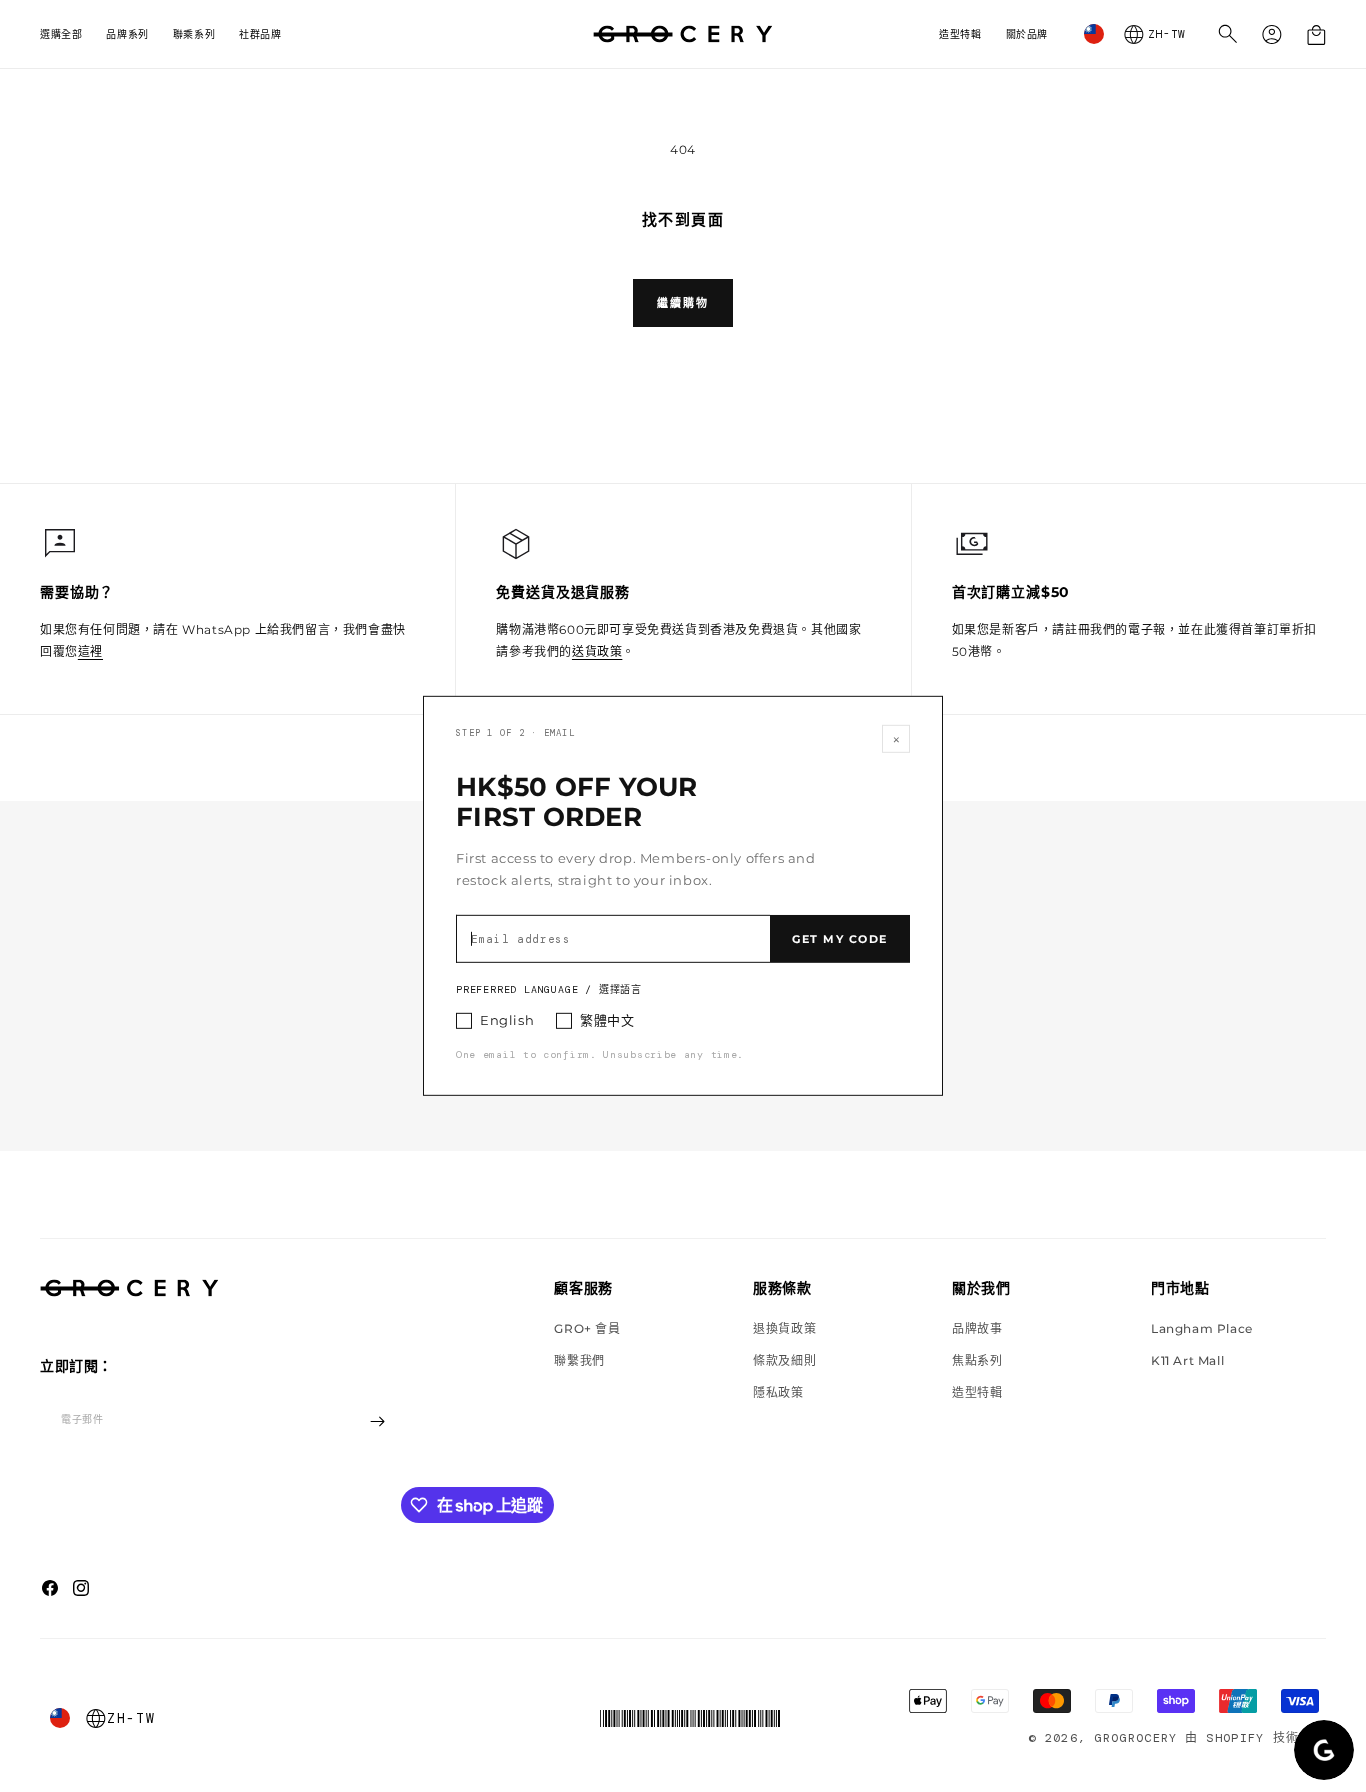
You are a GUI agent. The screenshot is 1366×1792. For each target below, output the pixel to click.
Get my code (840, 939)
